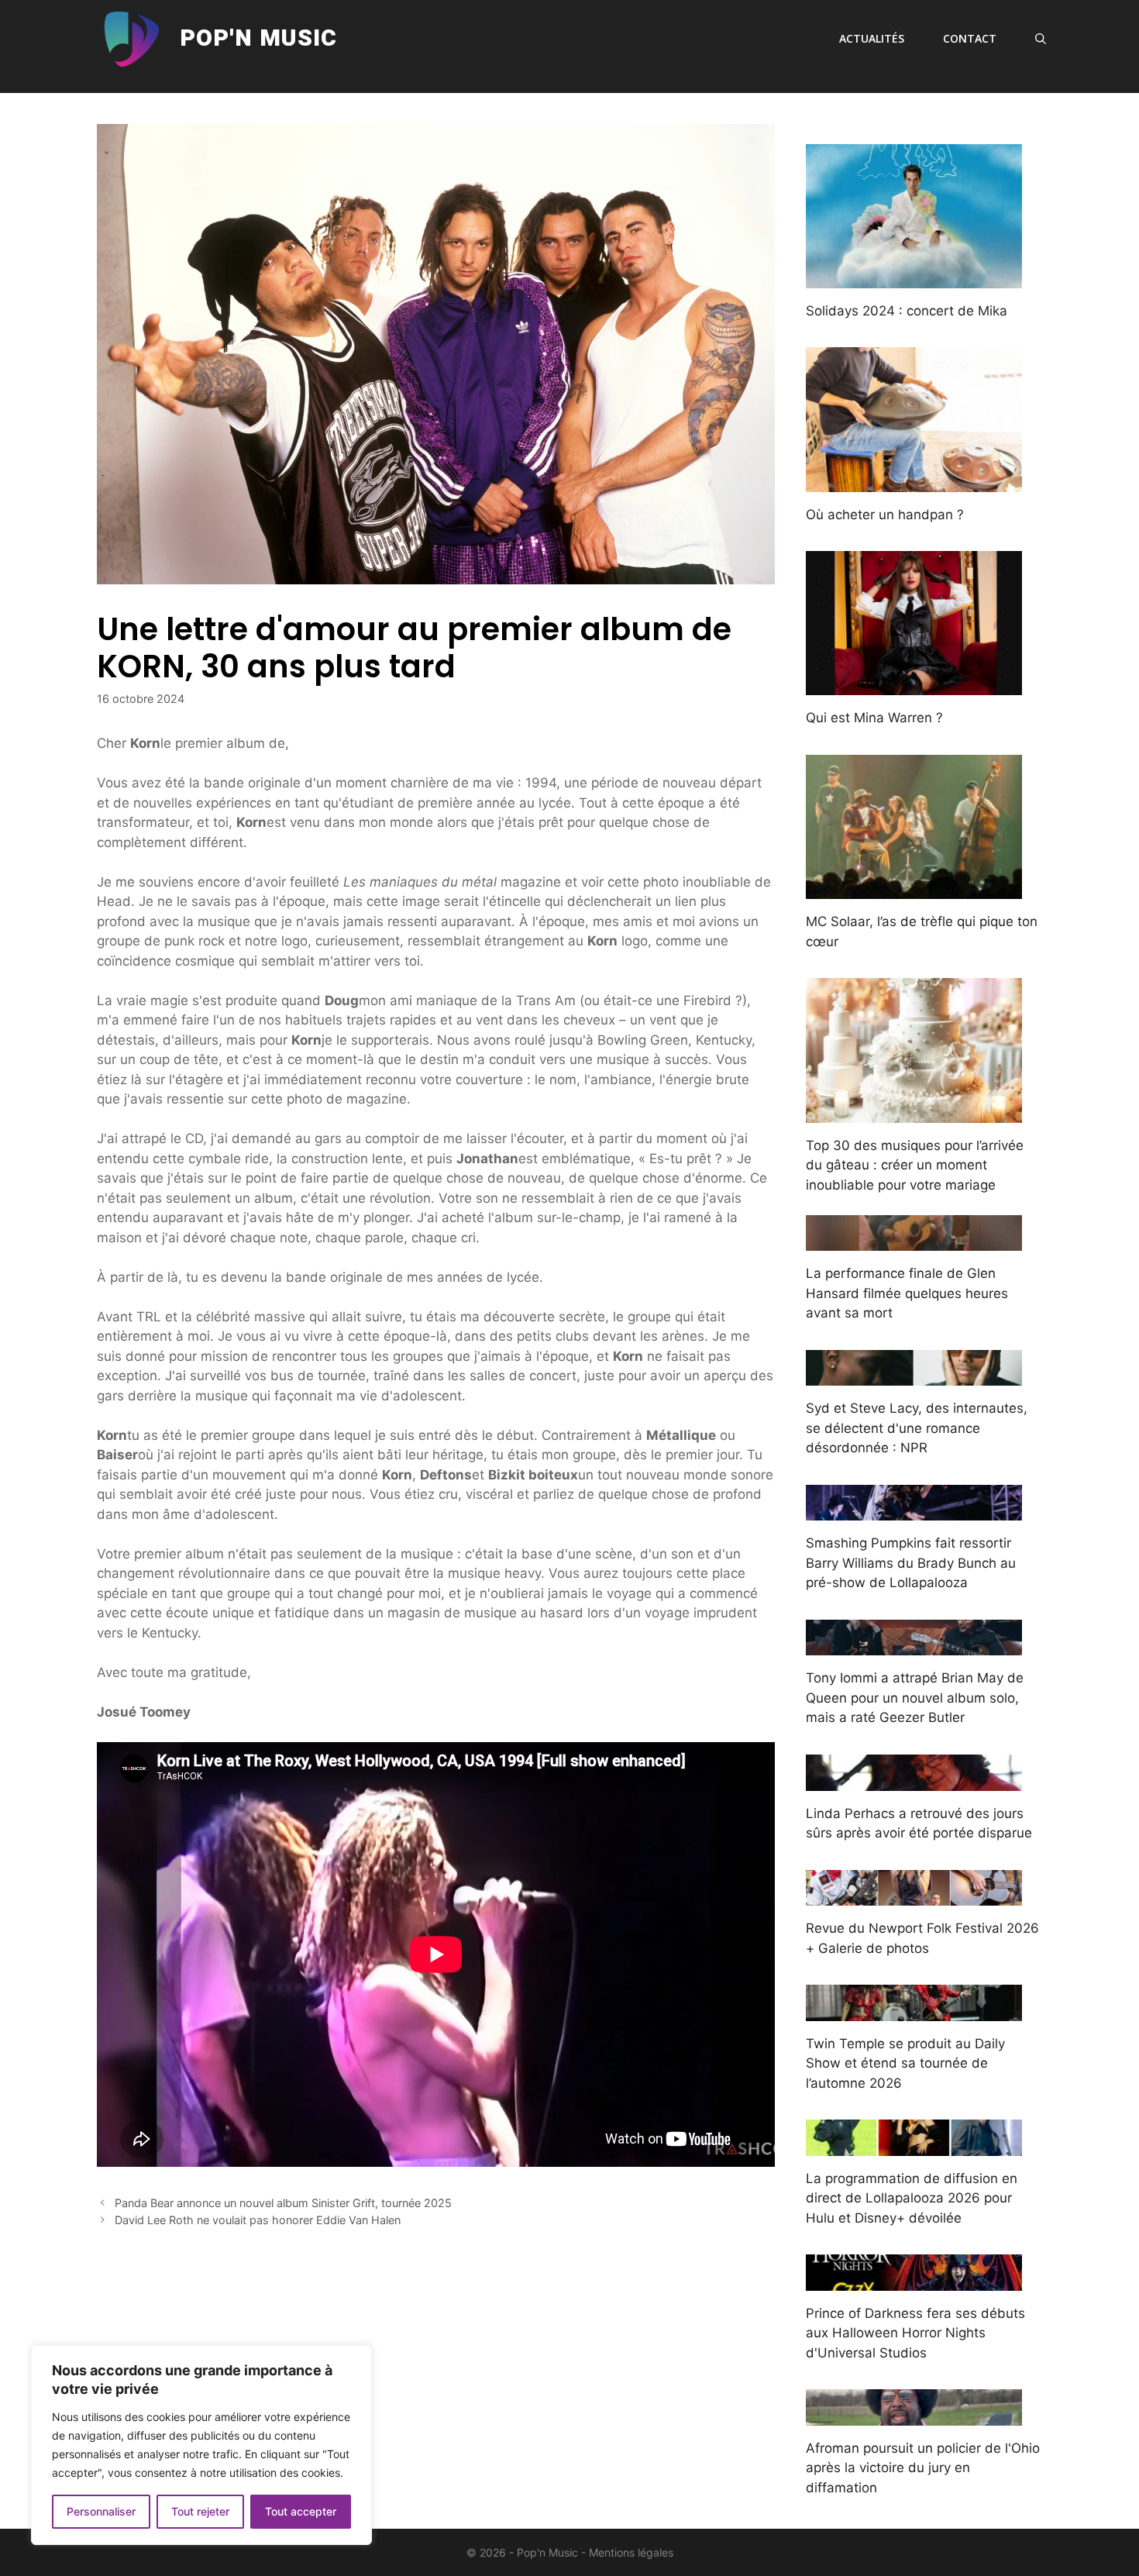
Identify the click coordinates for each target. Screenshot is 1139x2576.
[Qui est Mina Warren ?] (914, 685)
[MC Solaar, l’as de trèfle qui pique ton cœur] (914, 889)
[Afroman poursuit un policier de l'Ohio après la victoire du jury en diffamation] (914, 2415)
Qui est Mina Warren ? (874, 718)
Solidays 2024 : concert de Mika (907, 311)
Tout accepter (301, 2511)
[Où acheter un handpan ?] (914, 481)
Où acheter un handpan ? (885, 515)
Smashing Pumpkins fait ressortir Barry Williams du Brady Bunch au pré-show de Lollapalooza (911, 1563)
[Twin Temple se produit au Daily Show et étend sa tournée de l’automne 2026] (914, 2010)
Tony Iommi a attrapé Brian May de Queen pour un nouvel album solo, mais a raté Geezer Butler (915, 1698)
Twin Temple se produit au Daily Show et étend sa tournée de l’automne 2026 (905, 2063)
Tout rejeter (200, 2511)
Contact (970, 38)
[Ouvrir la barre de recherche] (1041, 39)
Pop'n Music (258, 39)
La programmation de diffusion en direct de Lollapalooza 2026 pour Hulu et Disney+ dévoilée (912, 2198)
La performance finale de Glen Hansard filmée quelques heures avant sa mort (907, 1293)
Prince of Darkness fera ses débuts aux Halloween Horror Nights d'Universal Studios (915, 2333)
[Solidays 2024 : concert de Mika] (914, 277)
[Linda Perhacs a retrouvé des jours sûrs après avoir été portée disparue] (914, 1780)
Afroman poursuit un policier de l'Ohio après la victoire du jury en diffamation (923, 2468)
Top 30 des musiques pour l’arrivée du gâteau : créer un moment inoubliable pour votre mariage (915, 1165)
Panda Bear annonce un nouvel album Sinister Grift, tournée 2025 (283, 2203)
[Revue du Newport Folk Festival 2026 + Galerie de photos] (914, 1896)
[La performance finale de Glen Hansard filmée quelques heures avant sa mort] (914, 1241)
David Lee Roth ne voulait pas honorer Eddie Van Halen (258, 2220)
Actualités (872, 38)
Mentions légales (631, 2552)
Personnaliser (101, 2511)
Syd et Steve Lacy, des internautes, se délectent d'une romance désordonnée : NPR (917, 1428)
